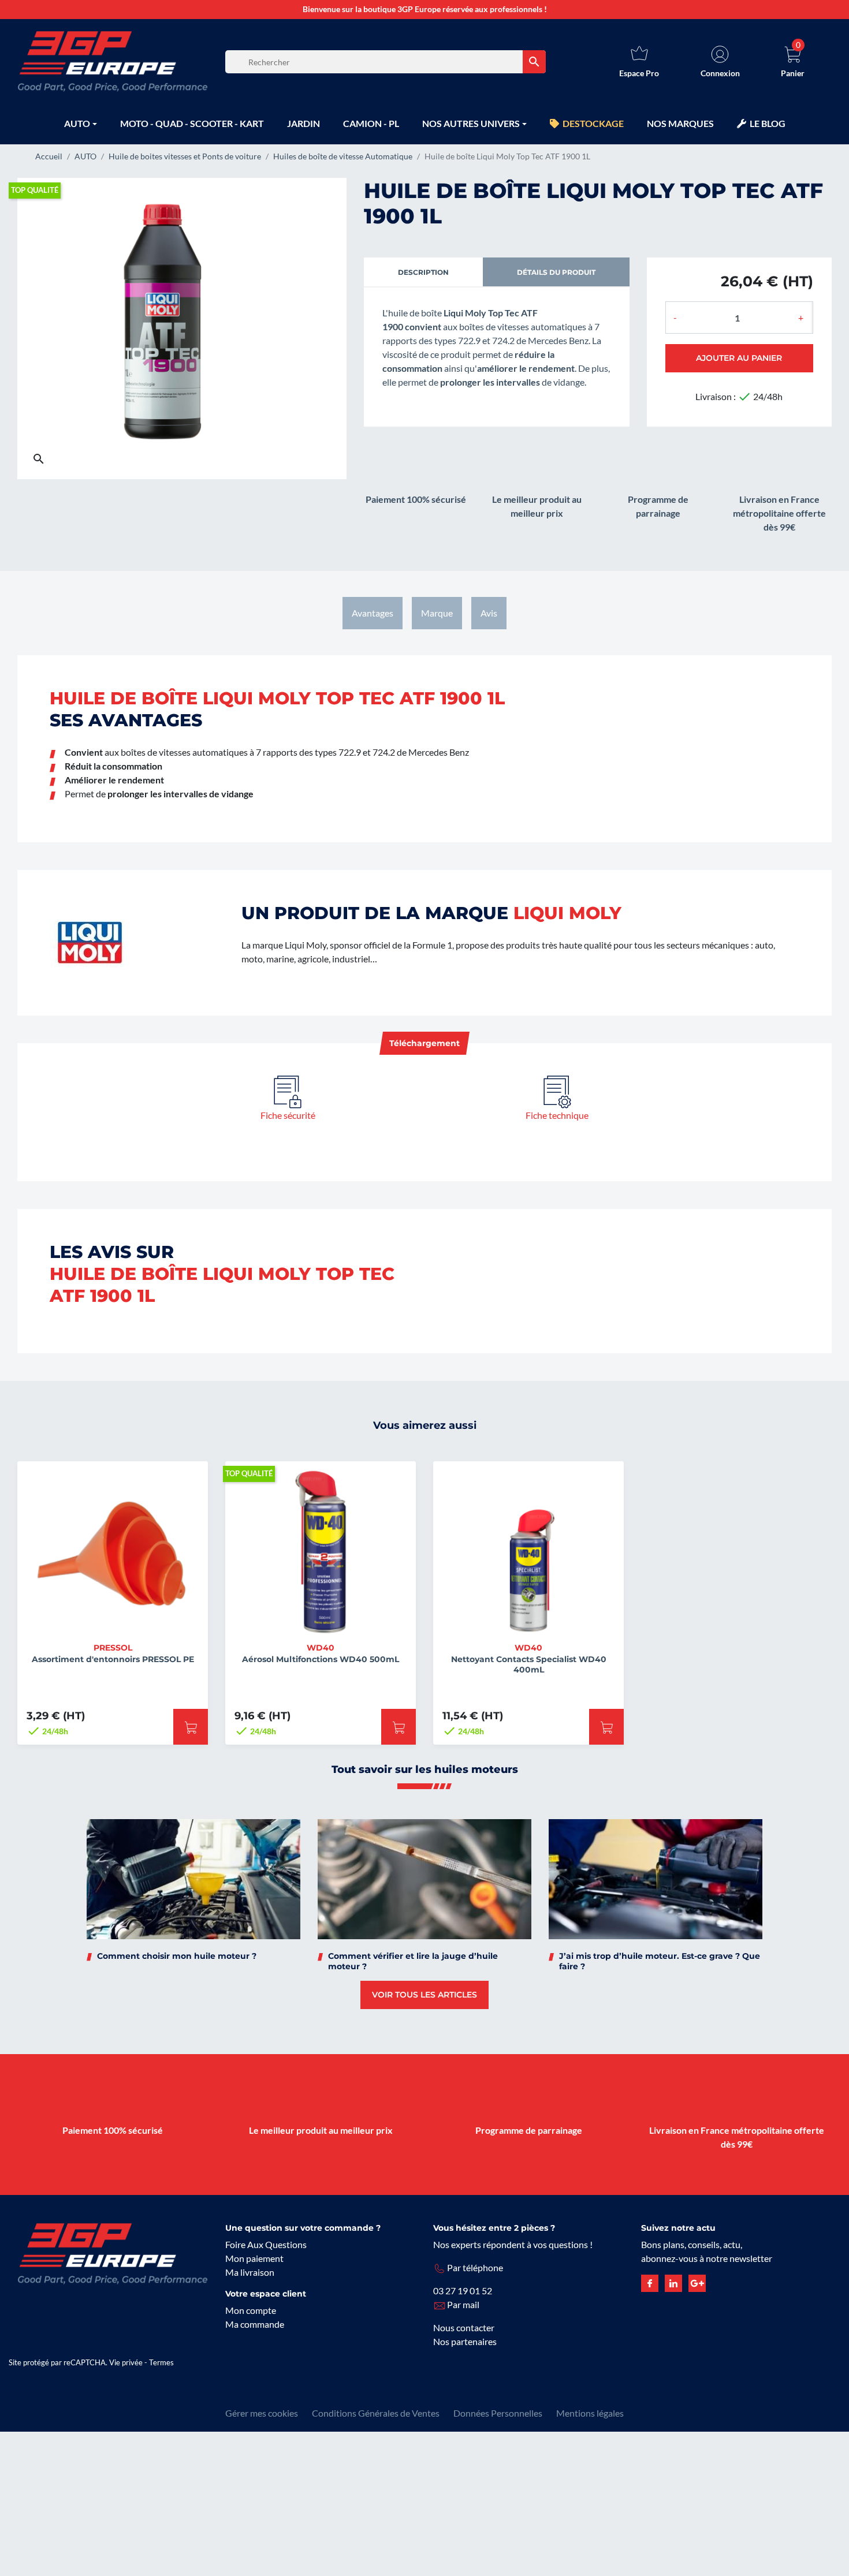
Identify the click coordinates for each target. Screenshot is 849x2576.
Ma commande (255, 2324)
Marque (437, 613)
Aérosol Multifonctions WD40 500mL (321, 1659)
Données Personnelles (498, 2413)
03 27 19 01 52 (463, 2291)
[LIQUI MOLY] (90, 941)
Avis (489, 613)
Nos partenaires (465, 2341)
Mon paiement (254, 2258)
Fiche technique (557, 1115)
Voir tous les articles (425, 1995)
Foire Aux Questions (266, 2244)
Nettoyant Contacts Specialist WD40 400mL (529, 1664)
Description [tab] (423, 272)
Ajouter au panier (739, 358)
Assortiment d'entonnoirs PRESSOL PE (113, 1659)
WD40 (321, 1648)
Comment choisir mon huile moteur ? (177, 1956)
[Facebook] (650, 2282)
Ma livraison (250, 2272)
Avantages (373, 613)
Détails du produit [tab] (556, 272)
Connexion (720, 73)
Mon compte (251, 2310)
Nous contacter (464, 2327)
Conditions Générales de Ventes (376, 2413)
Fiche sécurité (288, 1115)
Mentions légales (590, 2413)
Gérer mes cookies (262, 2413)
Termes (161, 2362)
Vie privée (126, 2362)
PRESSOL (113, 1648)
